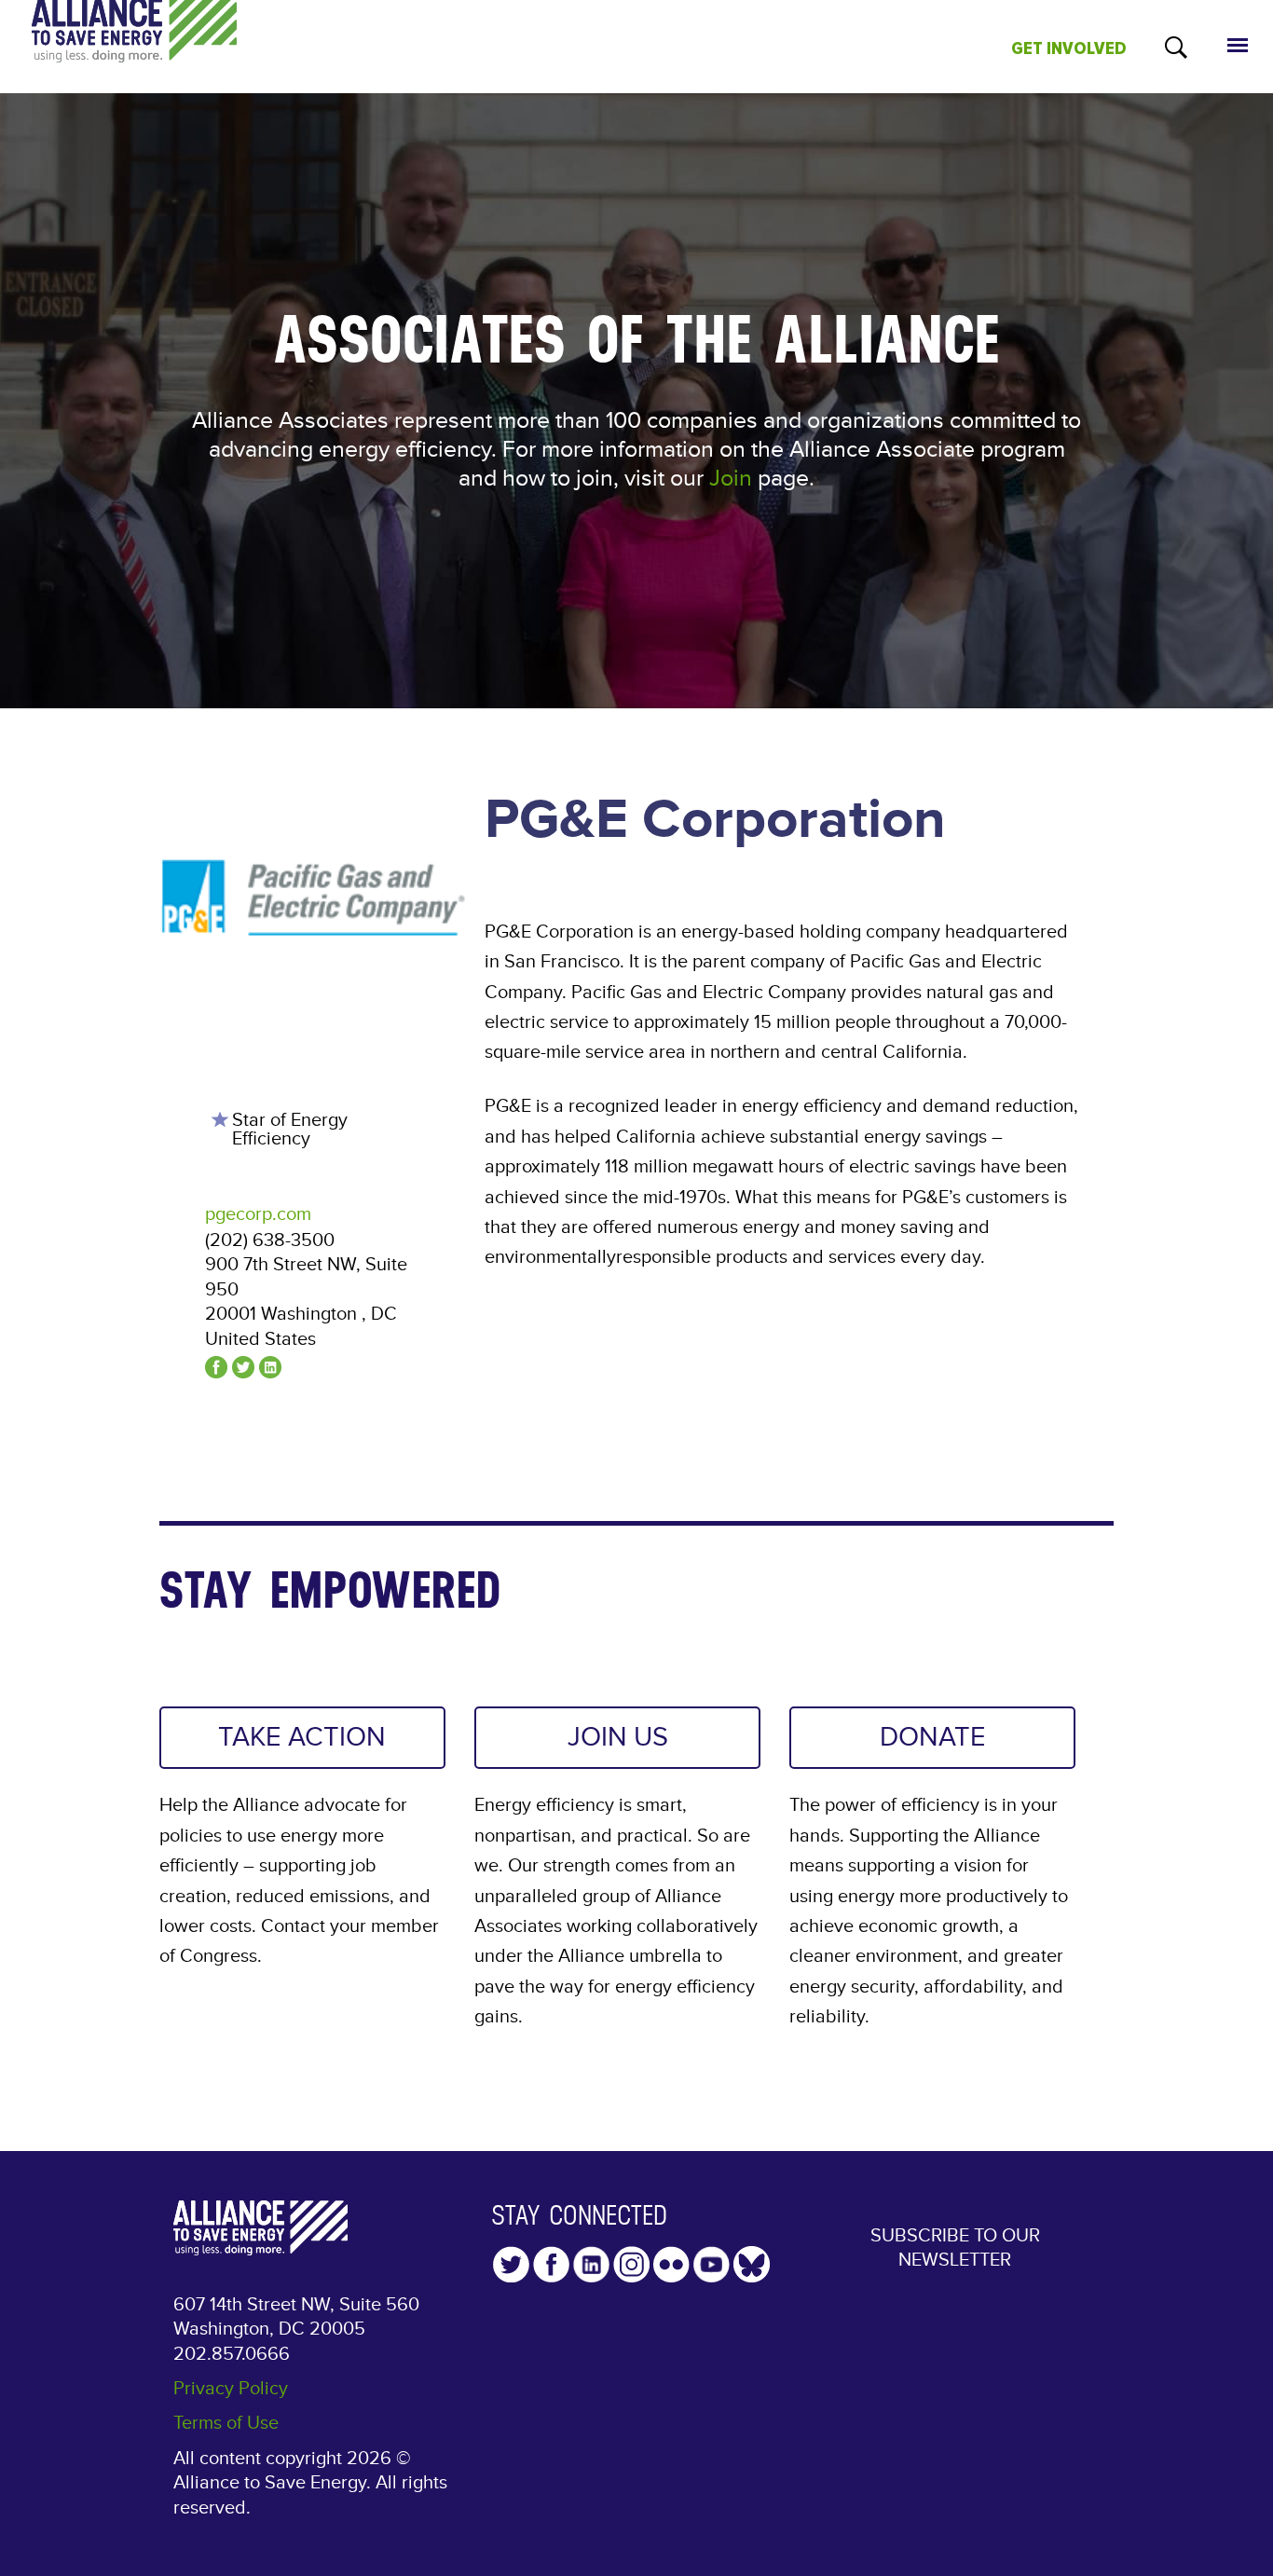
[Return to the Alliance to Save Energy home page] (134, 48)
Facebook (551, 2264)
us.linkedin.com (270, 1367)
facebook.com (216, 1367)
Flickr (671, 2264)
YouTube (712, 2264)
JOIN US (618, 1737)
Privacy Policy (231, 2389)
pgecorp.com (258, 1214)
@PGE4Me (243, 1367)
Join (731, 479)
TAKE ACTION (302, 1737)
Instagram (631, 2264)
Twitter (511, 2264)
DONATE (933, 1737)
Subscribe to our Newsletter (955, 2248)
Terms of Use (226, 2423)
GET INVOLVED (1069, 48)
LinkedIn (591, 2264)
